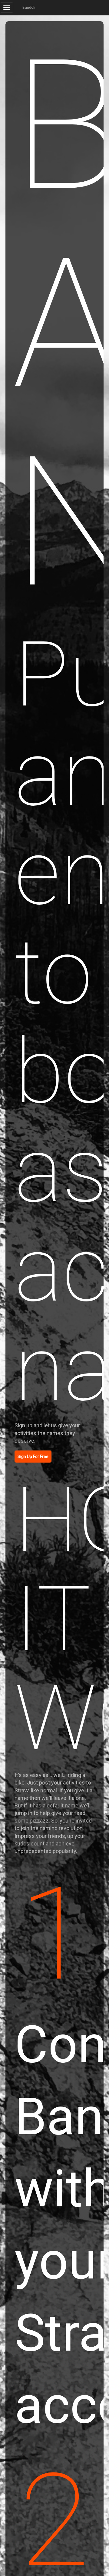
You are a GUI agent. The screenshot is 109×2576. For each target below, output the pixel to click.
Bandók (29, 8)
